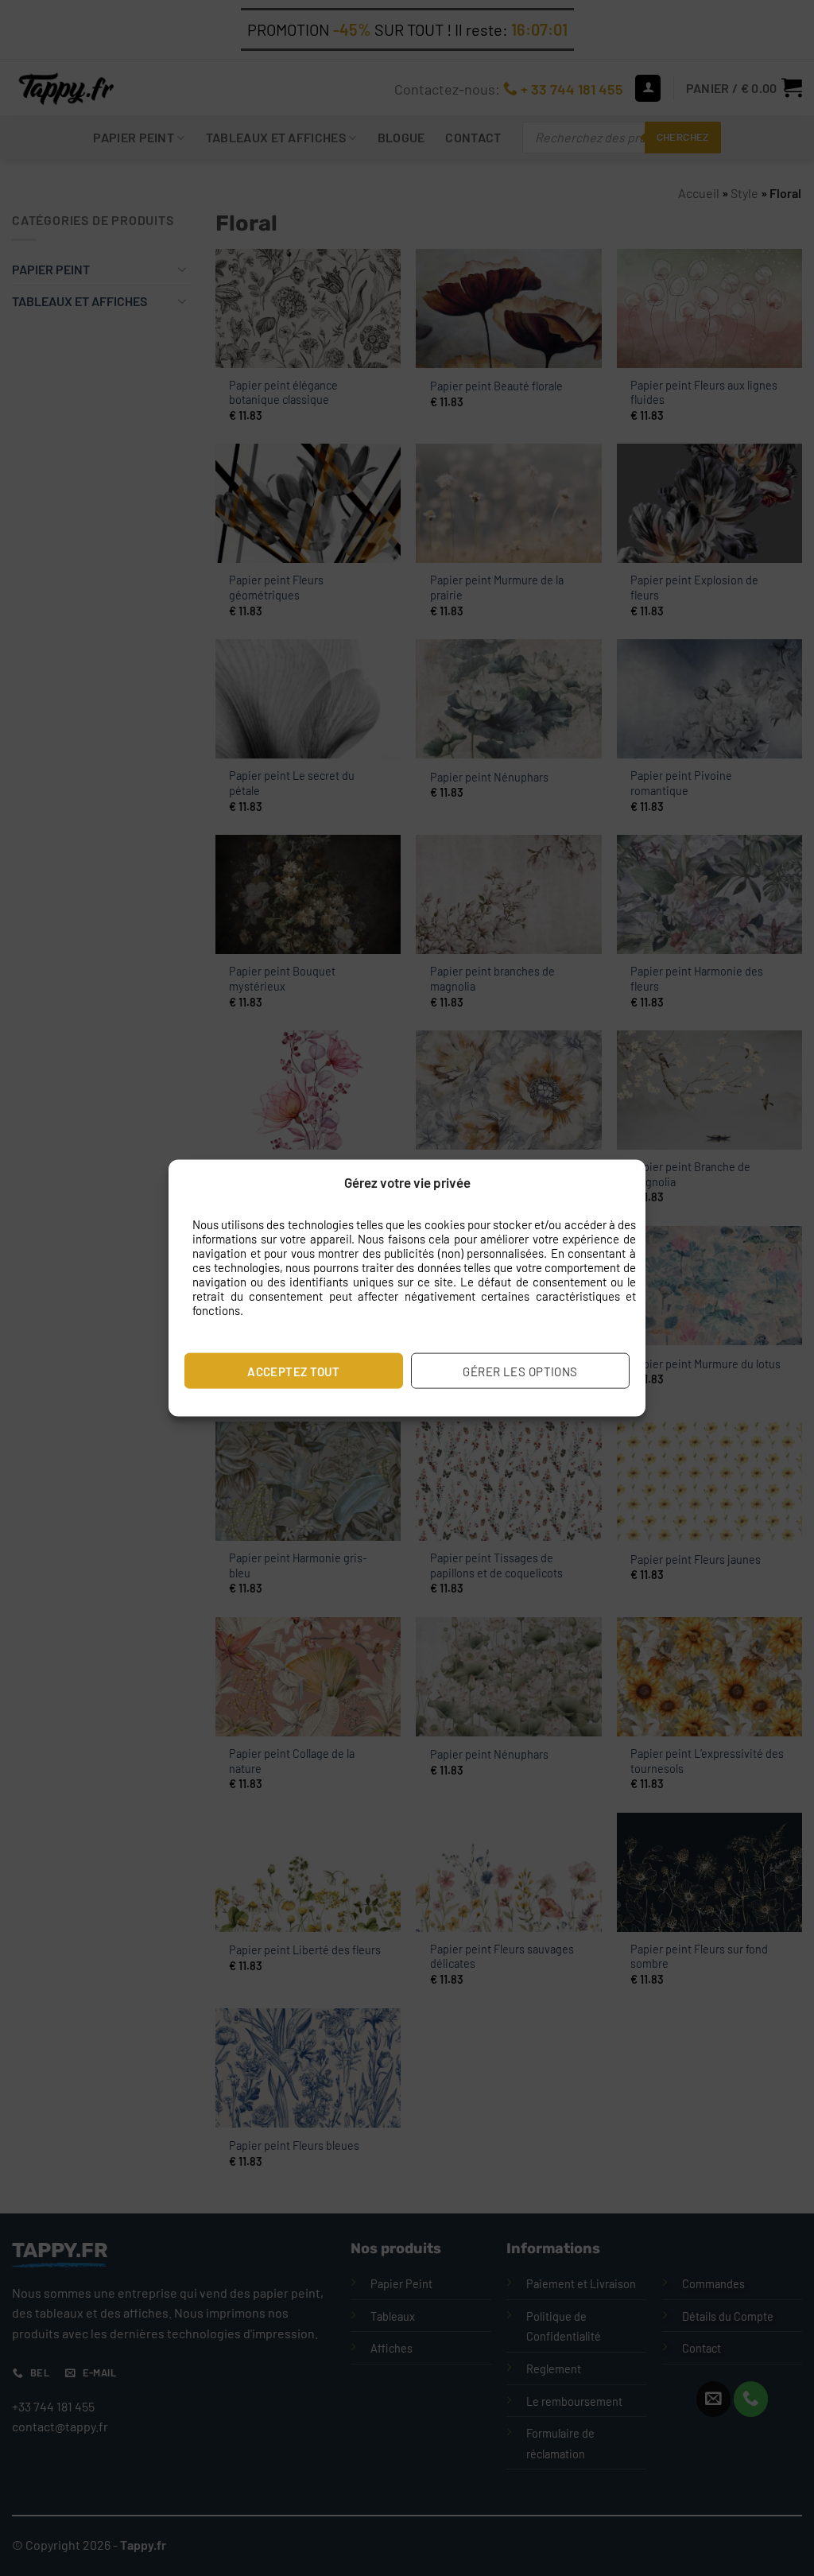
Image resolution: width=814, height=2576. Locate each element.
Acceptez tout (294, 1371)
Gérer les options (520, 1371)
